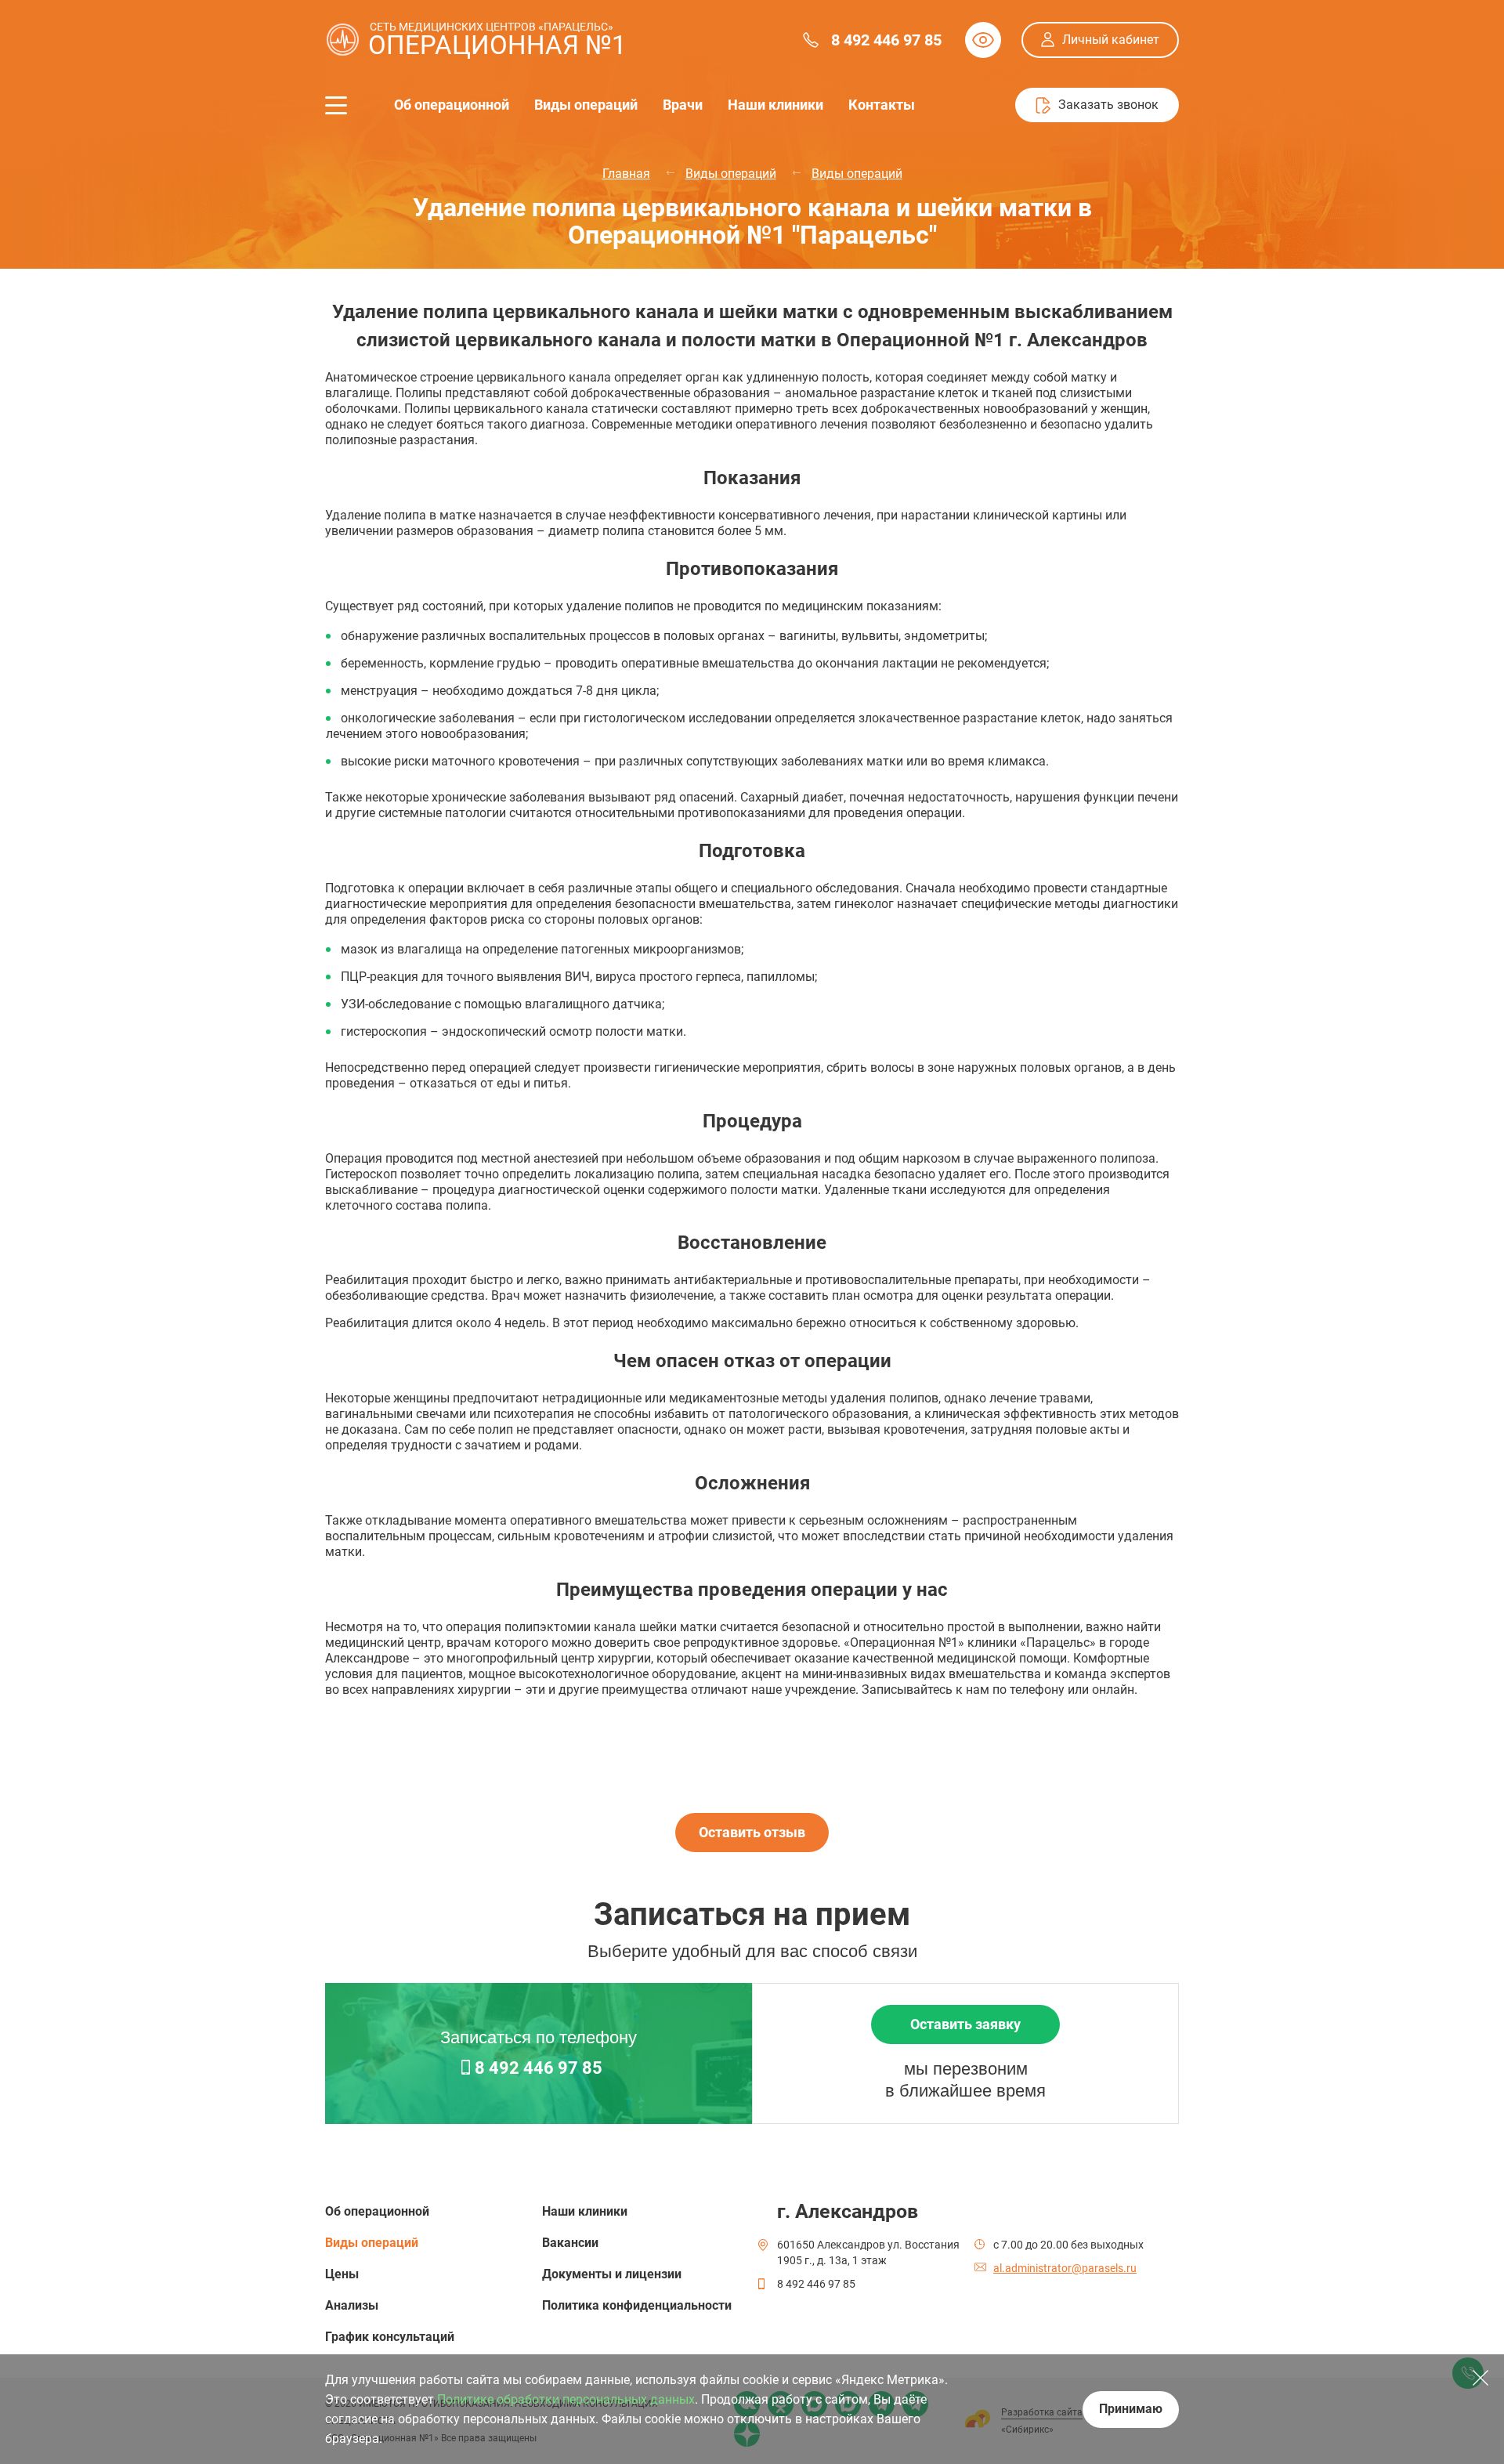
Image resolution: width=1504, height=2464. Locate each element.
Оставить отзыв (752, 1832)
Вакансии (570, 2243)
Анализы (352, 2305)
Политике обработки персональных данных (566, 2399)
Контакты (882, 105)
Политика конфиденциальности (637, 2305)
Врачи (683, 105)
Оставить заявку (965, 2024)
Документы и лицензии (612, 2274)
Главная (626, 174)
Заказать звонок (1108, 105)
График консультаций (390, 2337)
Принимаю (1131, 2409)
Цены (342, 2274)
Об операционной (452, 105)
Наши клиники (775, 105)
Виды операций (586, 105)
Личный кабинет (1111, 40)
